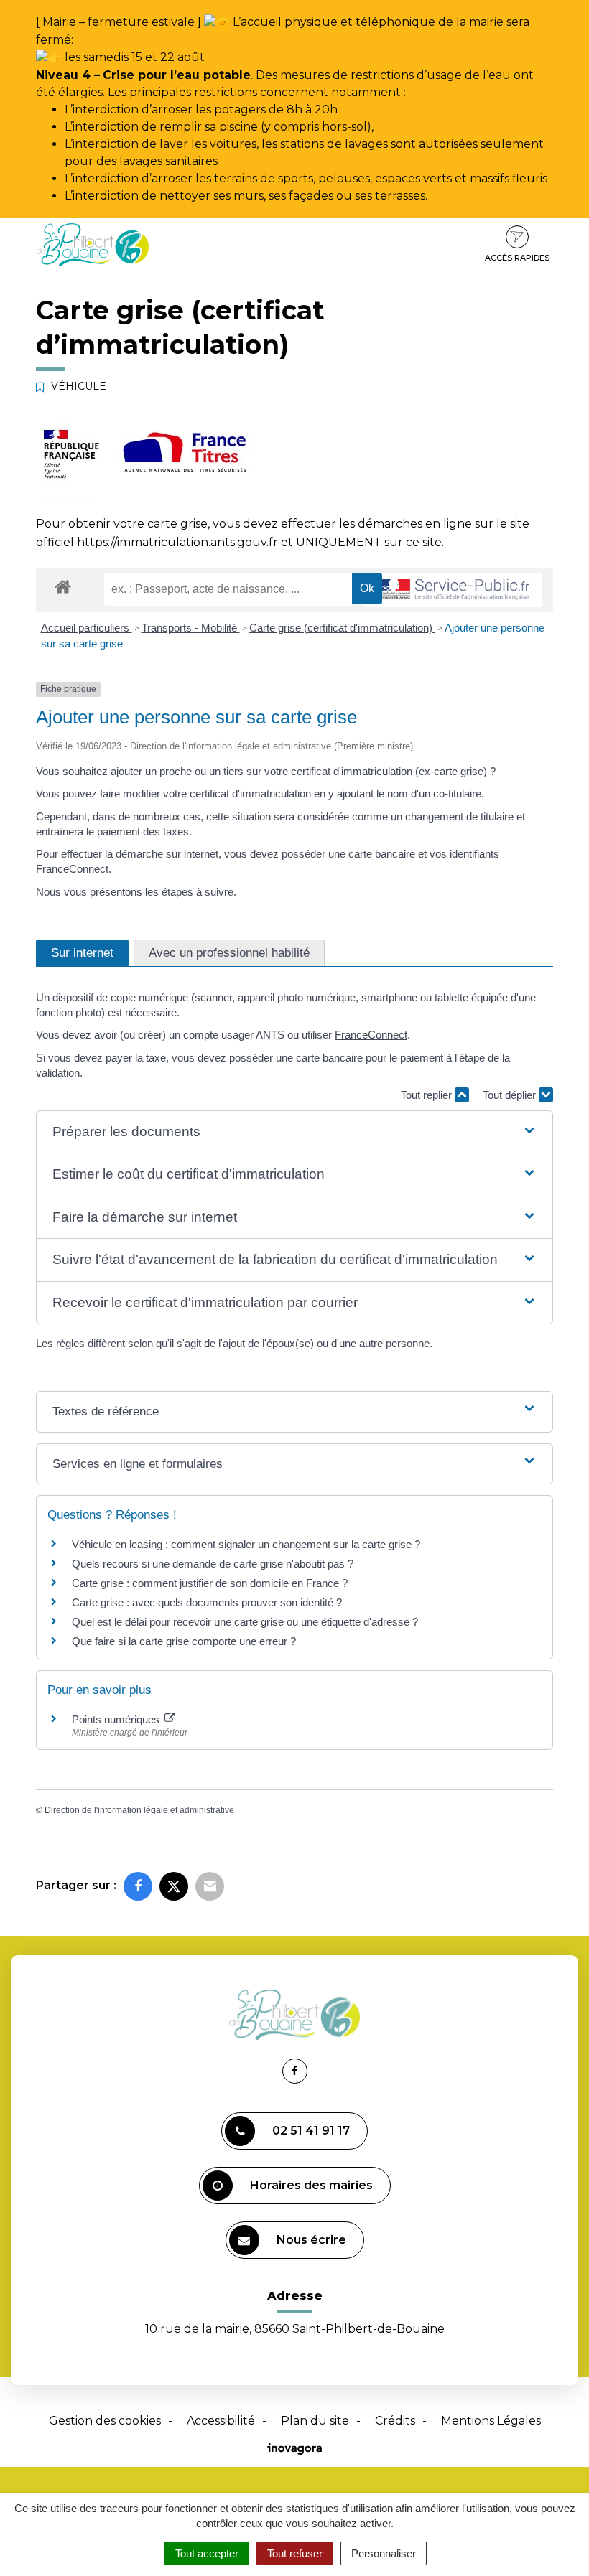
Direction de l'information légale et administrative (139, 1810)
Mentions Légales (491, 2421)
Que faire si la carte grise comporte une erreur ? (184, 1641)
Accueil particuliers (87, 628)
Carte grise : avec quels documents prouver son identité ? (208, 1602)
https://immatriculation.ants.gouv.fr (177, 542)
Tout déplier (511, 1095)
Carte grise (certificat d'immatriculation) (342, 628)
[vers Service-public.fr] (453, 590)
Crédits (395, 2421)
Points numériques (117, 1719)
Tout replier (428, 1095)
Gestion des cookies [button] (105, 2421)
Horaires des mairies (311, 2185)
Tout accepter (207, 2553)
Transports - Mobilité (191, 628)
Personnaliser (384, 2553)
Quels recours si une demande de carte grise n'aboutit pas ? (213, 1564)
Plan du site (315, 2421)
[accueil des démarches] (63, 586)
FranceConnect (72, 869)
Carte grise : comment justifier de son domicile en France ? (210, 1583)
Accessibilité (221, 2421)
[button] (294, 1132)
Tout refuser (295, 2553)
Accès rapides (517, 258)
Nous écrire (311, 2240)
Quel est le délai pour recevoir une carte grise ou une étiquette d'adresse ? (245, 1622)
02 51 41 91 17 (311, 2131)
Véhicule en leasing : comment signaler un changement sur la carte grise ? (246, 1544)
